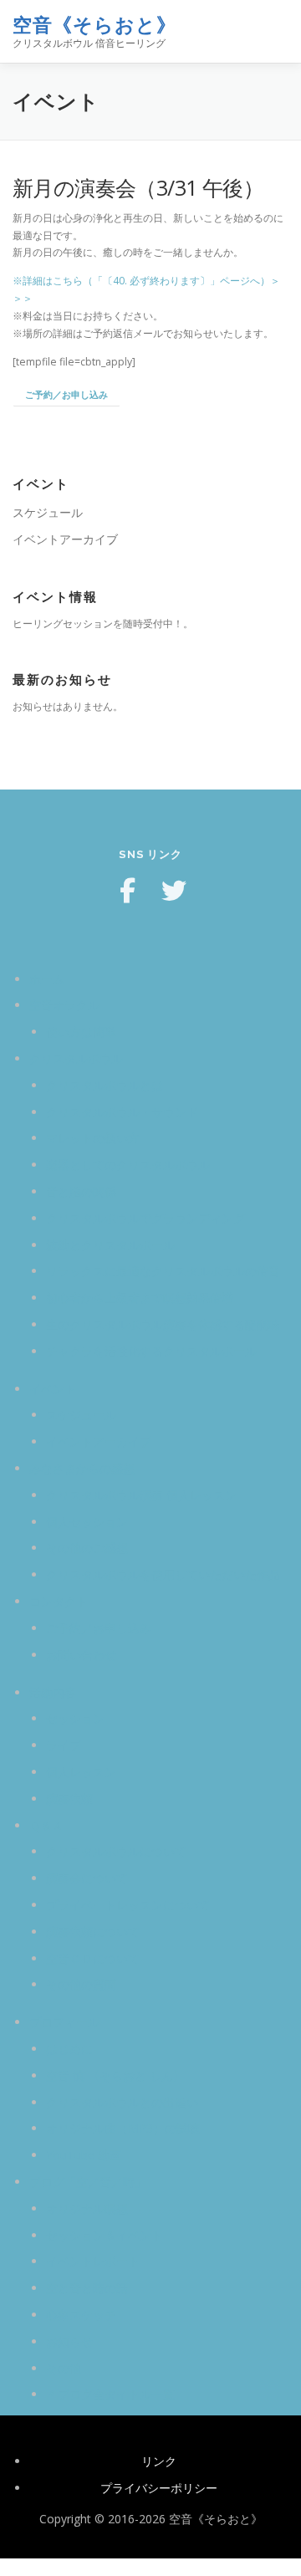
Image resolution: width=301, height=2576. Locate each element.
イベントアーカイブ (65, 539)
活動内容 (53, 1692)
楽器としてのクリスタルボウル (128, 1165)
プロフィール (64, 2022)
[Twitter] (174, 891)
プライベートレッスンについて (128, 1905)
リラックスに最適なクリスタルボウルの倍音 (163, 1271)
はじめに (69, 2049)
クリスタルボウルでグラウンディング (145, 1218)
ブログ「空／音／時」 (88, 2182)
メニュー (274, 31)
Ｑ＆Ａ (46, 1825)
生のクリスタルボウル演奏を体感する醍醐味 (163, 1324)
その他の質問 (81, 1984)
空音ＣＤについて (93, 1958)
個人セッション (87, 1522)
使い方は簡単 (81, 1032)
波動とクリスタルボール (110, 1245)
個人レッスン (81, 1772)
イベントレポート (93, 2261)
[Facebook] (127, 891)
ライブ (64, 1745)
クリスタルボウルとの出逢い (122, 2102)
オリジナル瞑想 (87, 2208)
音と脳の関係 (81, 1191)
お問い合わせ (81, 1655)
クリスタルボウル (76, 1058)
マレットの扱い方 (93, 1138)
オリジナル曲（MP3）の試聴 (123, 2128)
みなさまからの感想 (82, 1468)
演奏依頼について (93, 1932)
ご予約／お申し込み (66, 394)
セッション (75, 1718)
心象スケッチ (81, 2315)
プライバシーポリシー (159, 2488)
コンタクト (59, 1601)
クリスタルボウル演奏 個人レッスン (141, 1495)
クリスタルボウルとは (105, 1085)
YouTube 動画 (84, 2155)
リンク (159, 2461)
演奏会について (87, 1878)
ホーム (47, 979)
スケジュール (48, 512)
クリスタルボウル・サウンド (122, 1112)
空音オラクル (64, 1005)
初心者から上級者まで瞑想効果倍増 (140, 1298)
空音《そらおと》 (94, 25)
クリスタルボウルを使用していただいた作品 (163, 1574)
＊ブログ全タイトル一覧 (110, 2394)
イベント (53, 1389)
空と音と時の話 (87, 2288)
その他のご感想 (87, 1548)
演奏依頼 (69, 1799)
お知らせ (69, 2341)
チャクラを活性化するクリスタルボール (151, 1351)
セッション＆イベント (105, 2235)
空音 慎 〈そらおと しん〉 (115, 2075)
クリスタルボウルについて (116, 1851)
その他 (64, 2368)
